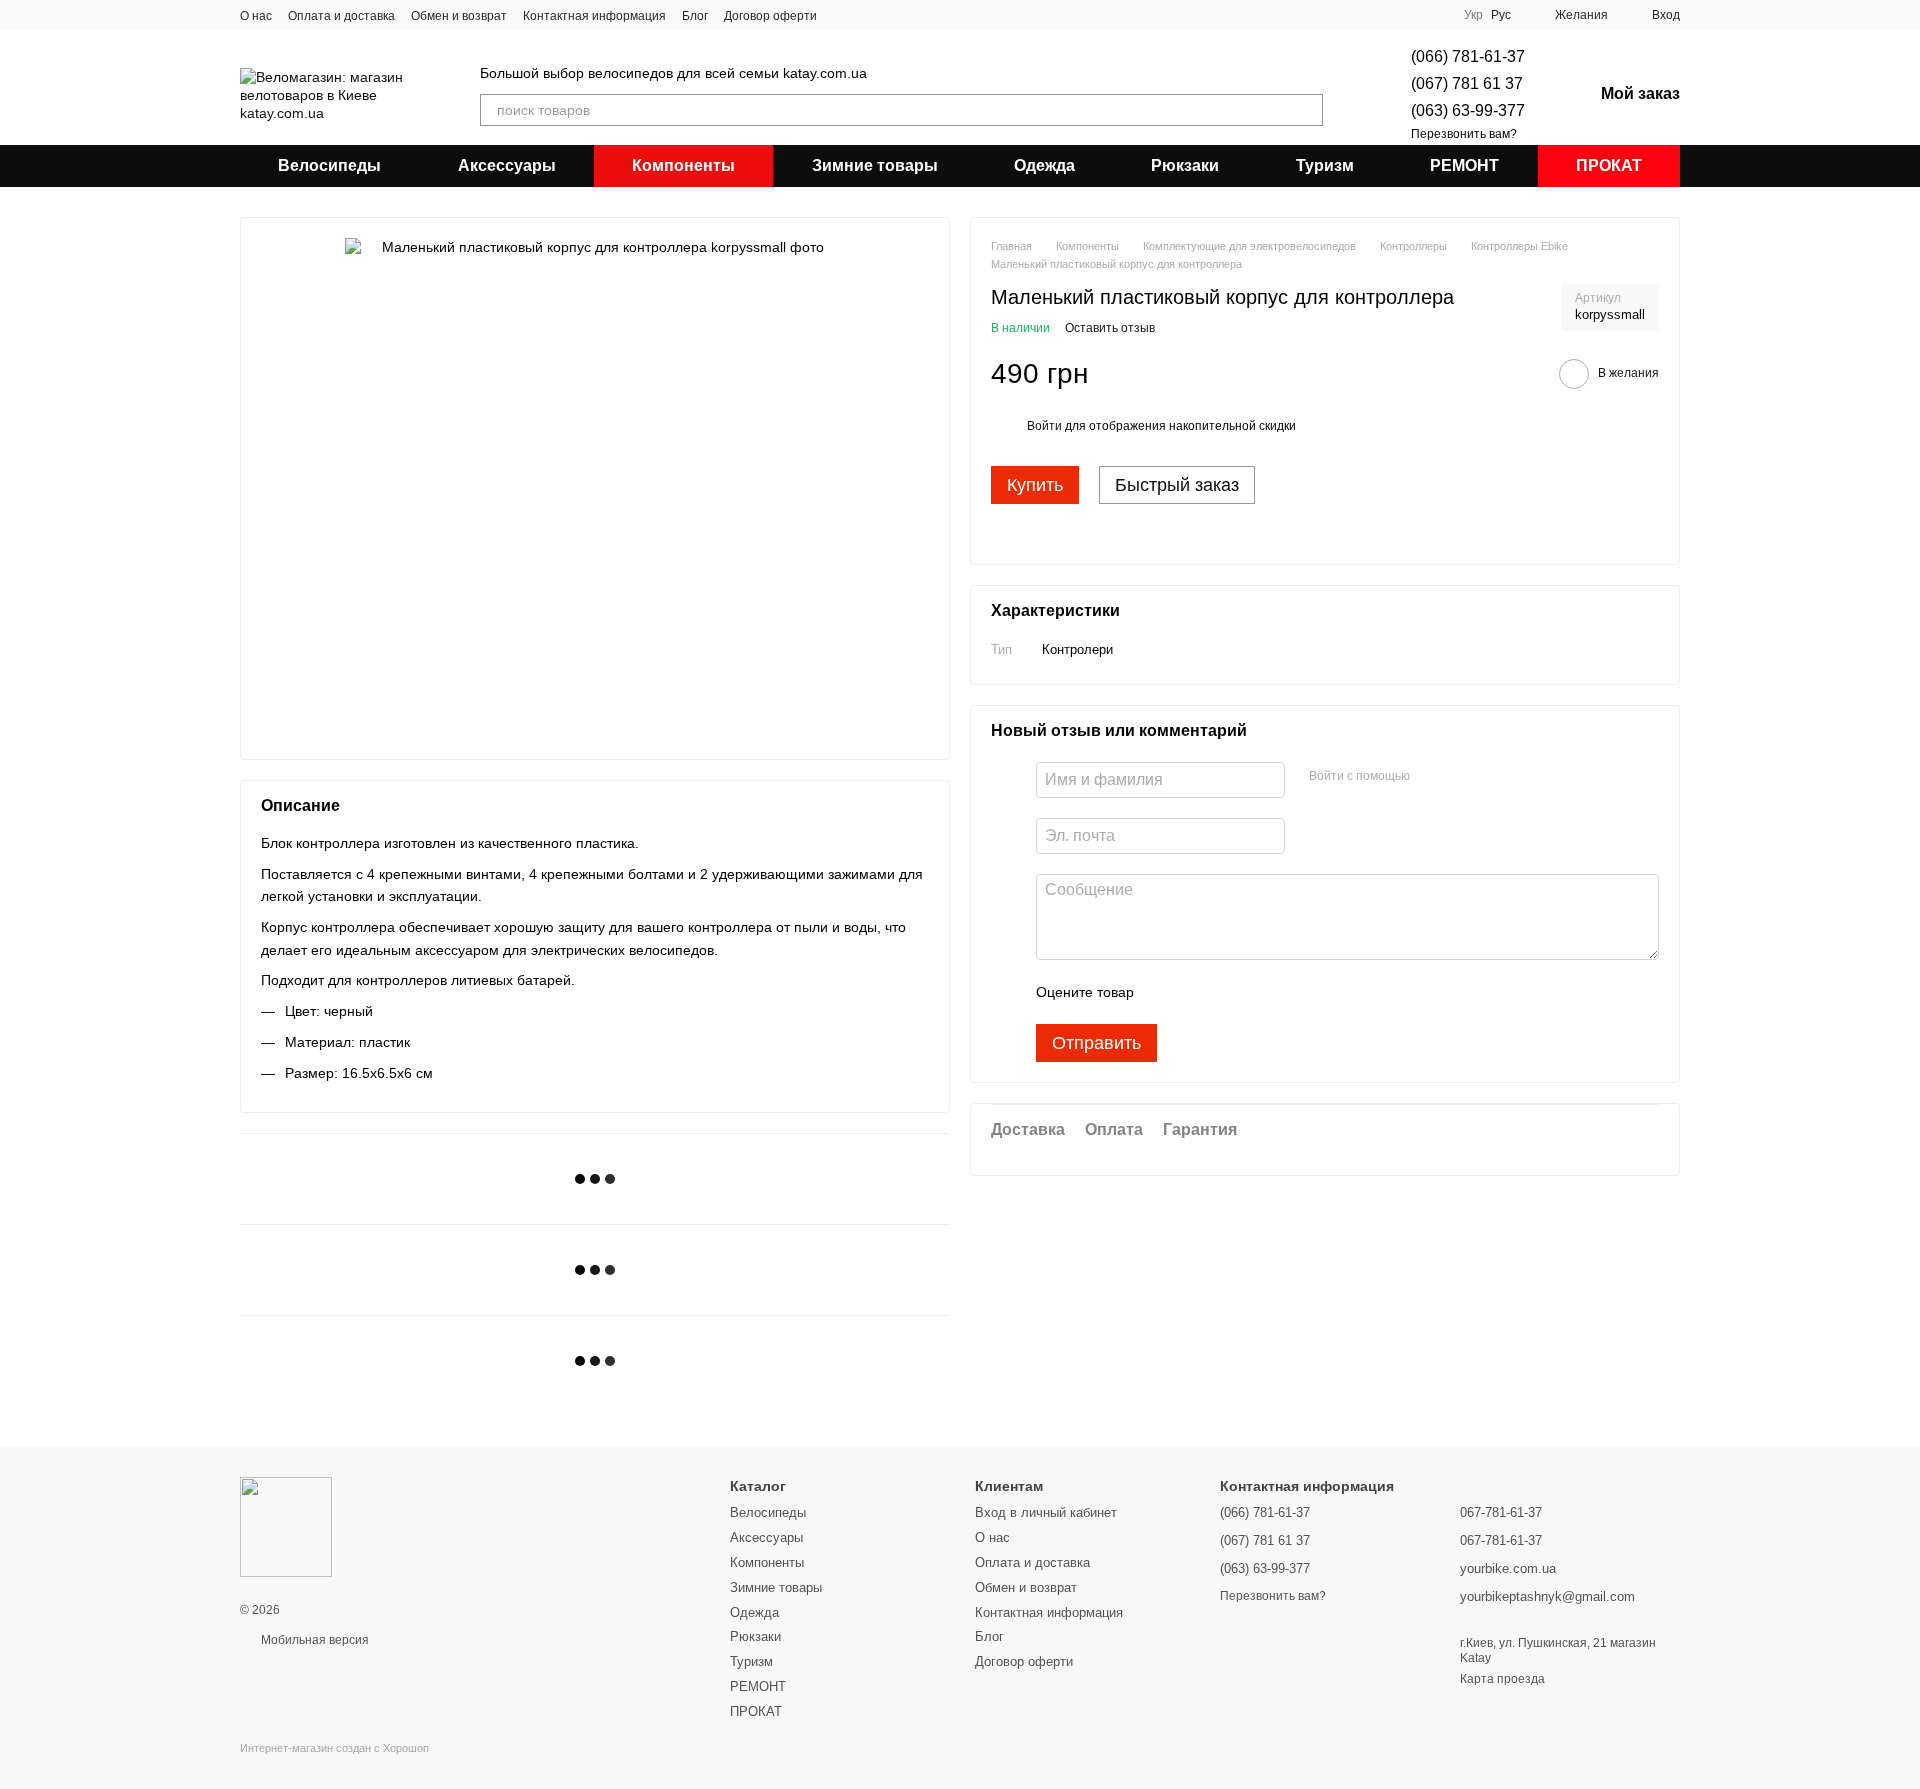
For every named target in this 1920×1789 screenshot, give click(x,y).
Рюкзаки (1185, 165)
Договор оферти (770, 16)
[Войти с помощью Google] (1464, 777)
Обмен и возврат (459, 16)
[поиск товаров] (1307, 110)
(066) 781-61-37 (1468, 56)
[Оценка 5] (1295, 992)
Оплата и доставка (341, 16)
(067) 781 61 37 (1467, 83)
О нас (256, 16)
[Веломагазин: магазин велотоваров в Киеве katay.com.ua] (286, 1526)
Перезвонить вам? (1464, 134)
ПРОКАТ (1609, 165)
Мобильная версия (313, 1640)
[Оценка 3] (1231, 992)
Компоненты (683, 165)
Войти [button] (1044, 426)
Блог (695, 16)
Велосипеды (329, 165)
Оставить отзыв (1110, 328)
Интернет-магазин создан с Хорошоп (334, 1748)
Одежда (1044, 165)
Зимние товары (875, 165)
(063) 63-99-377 (1468, 110)
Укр (1473, 15)
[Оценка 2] (1199, 992)
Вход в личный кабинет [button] (1046, 1512)
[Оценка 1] (1167, 992)
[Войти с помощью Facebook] (1432, 777)
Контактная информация (594, 16)
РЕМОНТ (1464, 165)
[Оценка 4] (1263, 992)
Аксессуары (507, 165)
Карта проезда (1502, 1679)
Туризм (1325, 165)
